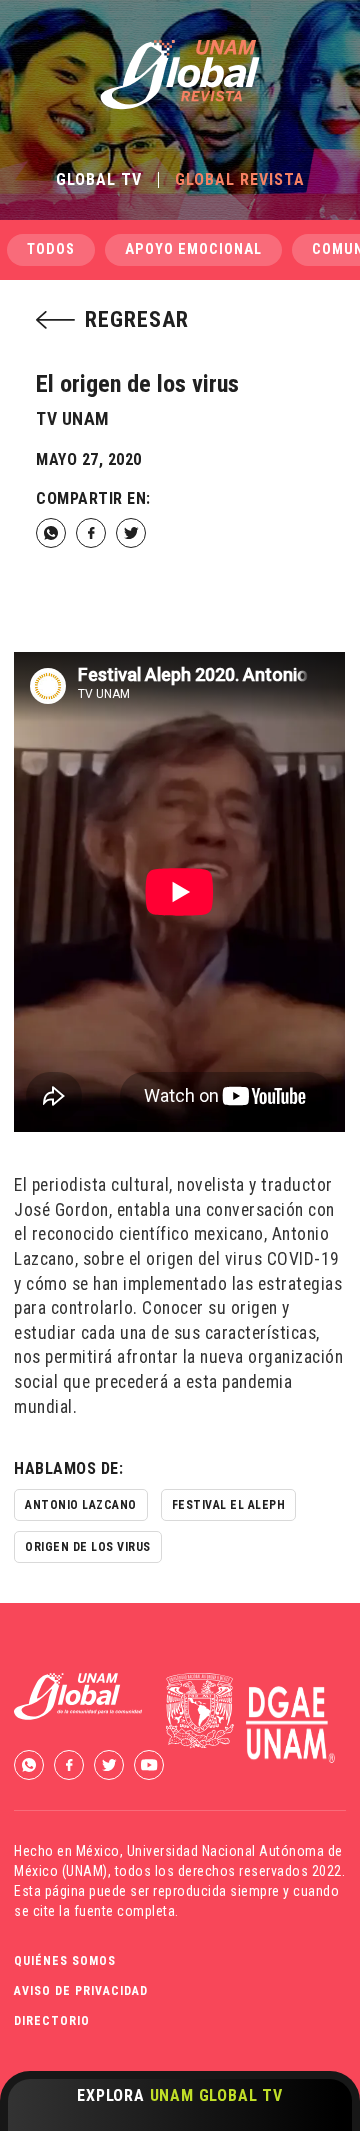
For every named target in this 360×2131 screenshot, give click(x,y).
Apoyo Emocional (193, 249)
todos (51, 249)
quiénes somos (65, 1961)
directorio (52, 2021)
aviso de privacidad (81, 1991)
